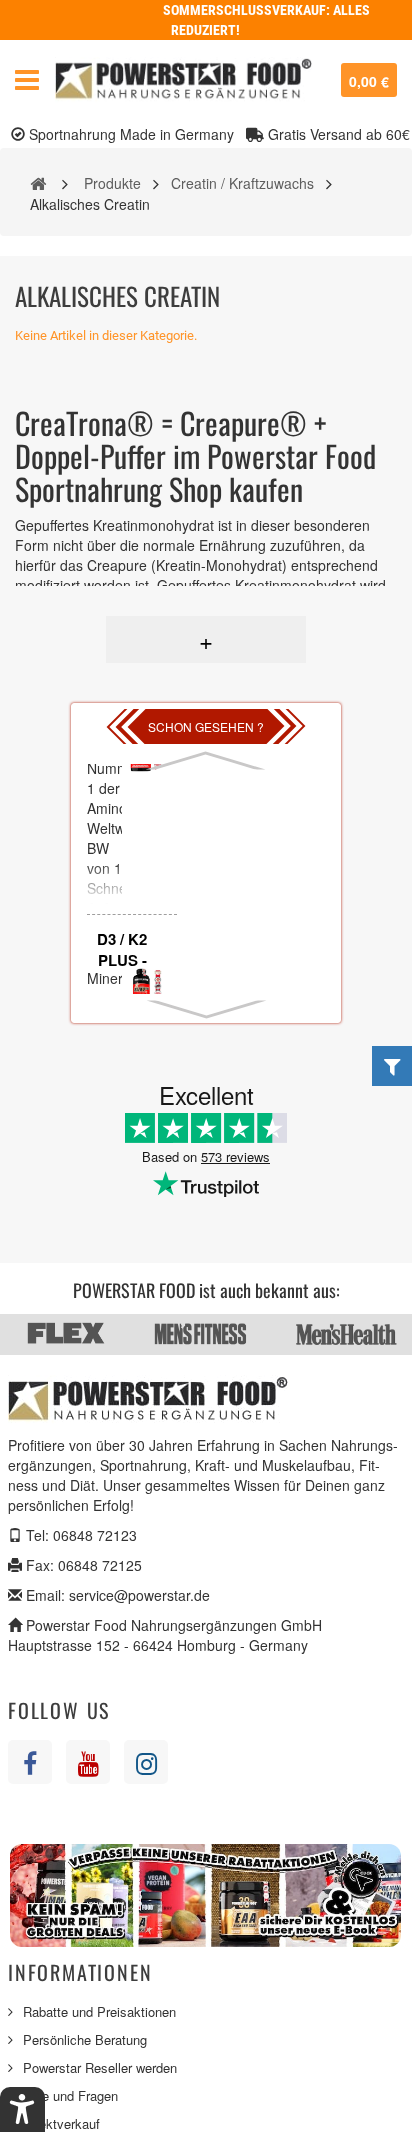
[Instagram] (146, 1762)
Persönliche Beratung (85, 2039)
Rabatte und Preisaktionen (99, 2011)
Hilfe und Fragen (70, 2095)
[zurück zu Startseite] (38, 182)
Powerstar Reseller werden (100, 2067)
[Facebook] (30, 1762)
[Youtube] (88, 1762)
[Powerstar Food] (183, 80)
